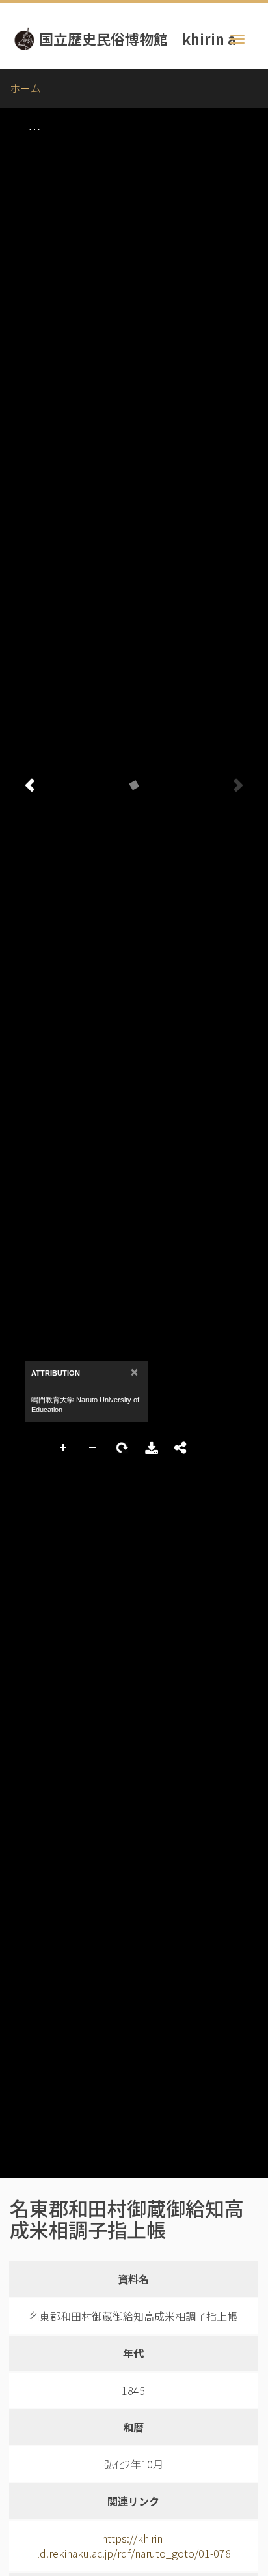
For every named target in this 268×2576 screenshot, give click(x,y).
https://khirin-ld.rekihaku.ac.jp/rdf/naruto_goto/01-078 (134, 2546)
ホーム (25, 88)
